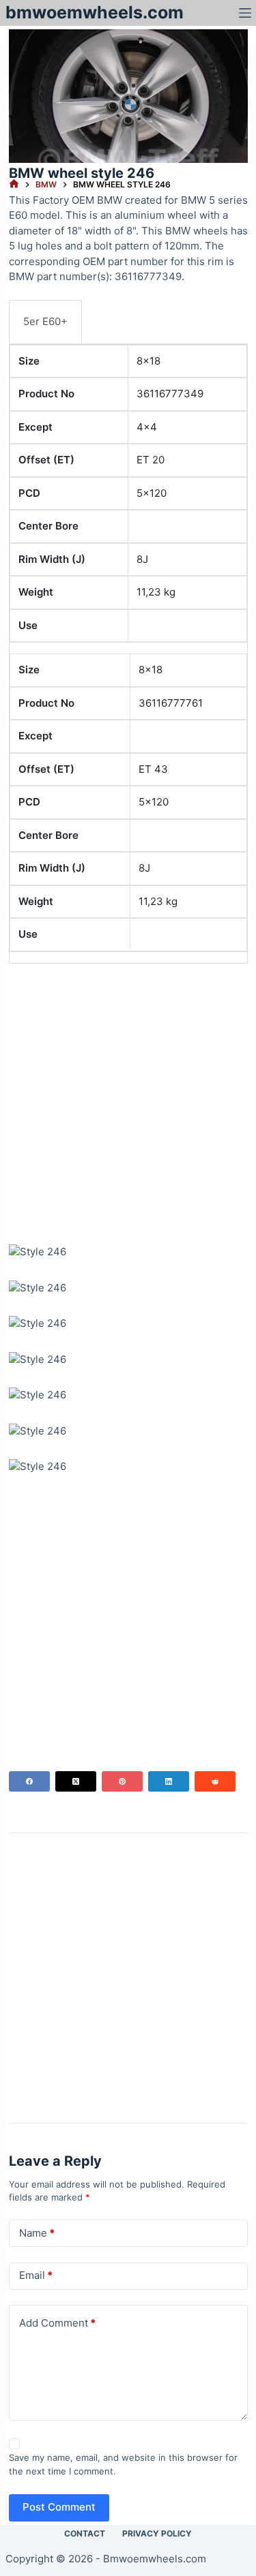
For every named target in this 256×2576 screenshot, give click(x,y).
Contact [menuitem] (85, 2533)
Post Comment (59, 2507)
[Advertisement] (128, 1102)
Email (36, 2275)
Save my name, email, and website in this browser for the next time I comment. (123, 2464)
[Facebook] (29, 1781)
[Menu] (245, 13)
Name (37, 2233)
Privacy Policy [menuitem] (157, 2533)
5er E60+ (45, 321)
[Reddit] (215, 1781)
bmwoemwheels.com (95, 12)
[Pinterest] (122, 1781)
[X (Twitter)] (76, 1781)
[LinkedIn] (169, 1781)
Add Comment (57, 2323)
